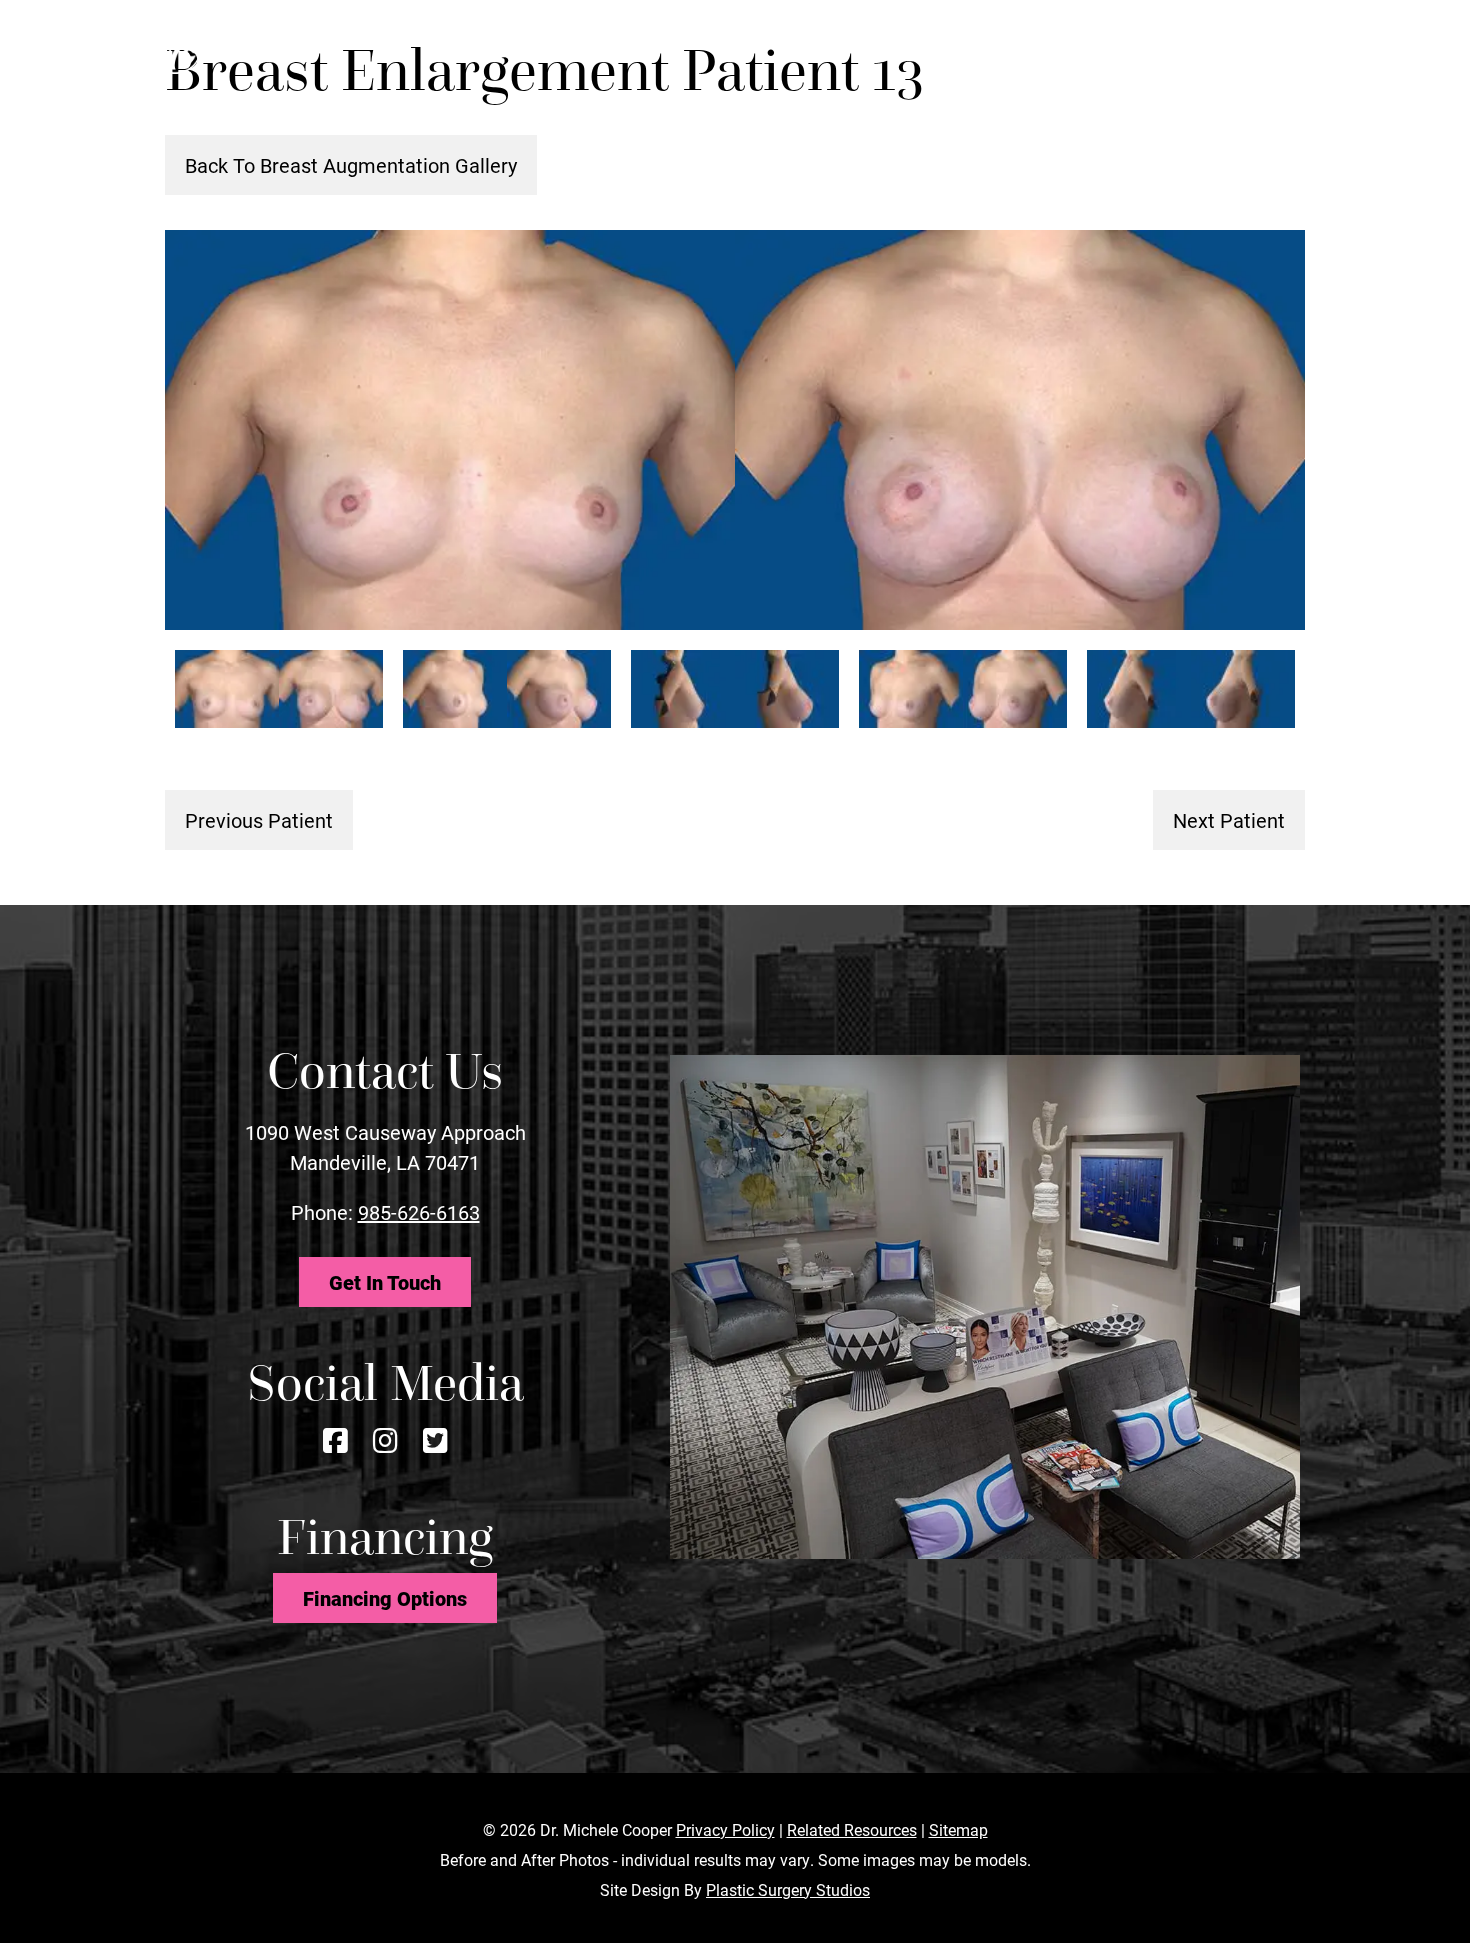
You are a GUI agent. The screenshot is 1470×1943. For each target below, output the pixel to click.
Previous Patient (259, 820)
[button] (1282, 48)
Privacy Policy (725, 1829)
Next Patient (1229, 820)
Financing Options (385, 1598)
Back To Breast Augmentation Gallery (351, 165)
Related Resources (852, 1829)
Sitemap (958, 1829)
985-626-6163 (419, 1212)
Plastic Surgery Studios (788, 1889)
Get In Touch (385, 1282)
